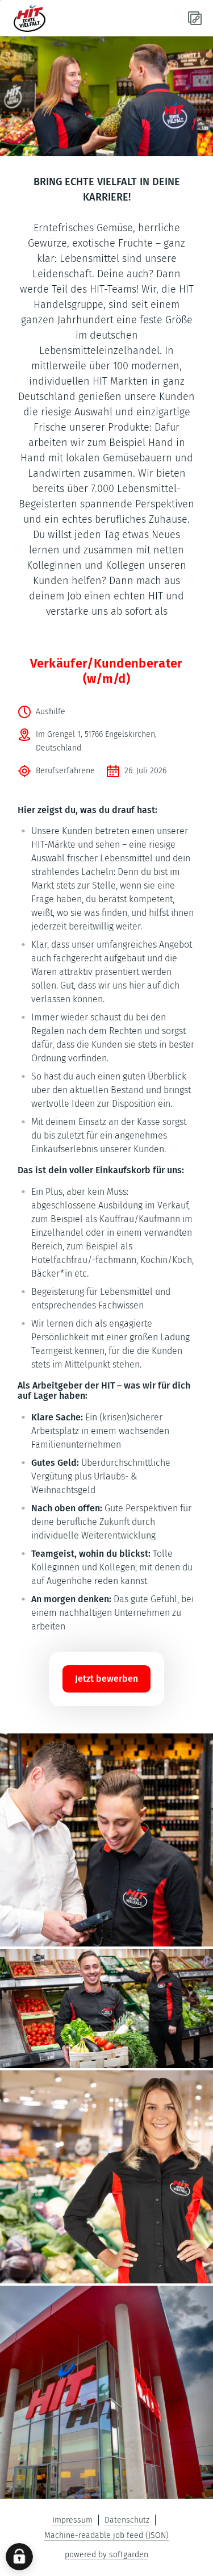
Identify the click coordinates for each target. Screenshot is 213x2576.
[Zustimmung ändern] (19, 2557)
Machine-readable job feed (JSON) (106, 2535)
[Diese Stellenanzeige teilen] (195, 18)
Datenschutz (127, 2520)
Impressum (72, 2520)
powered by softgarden (106, 2555)
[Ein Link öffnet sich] (55, 18)
